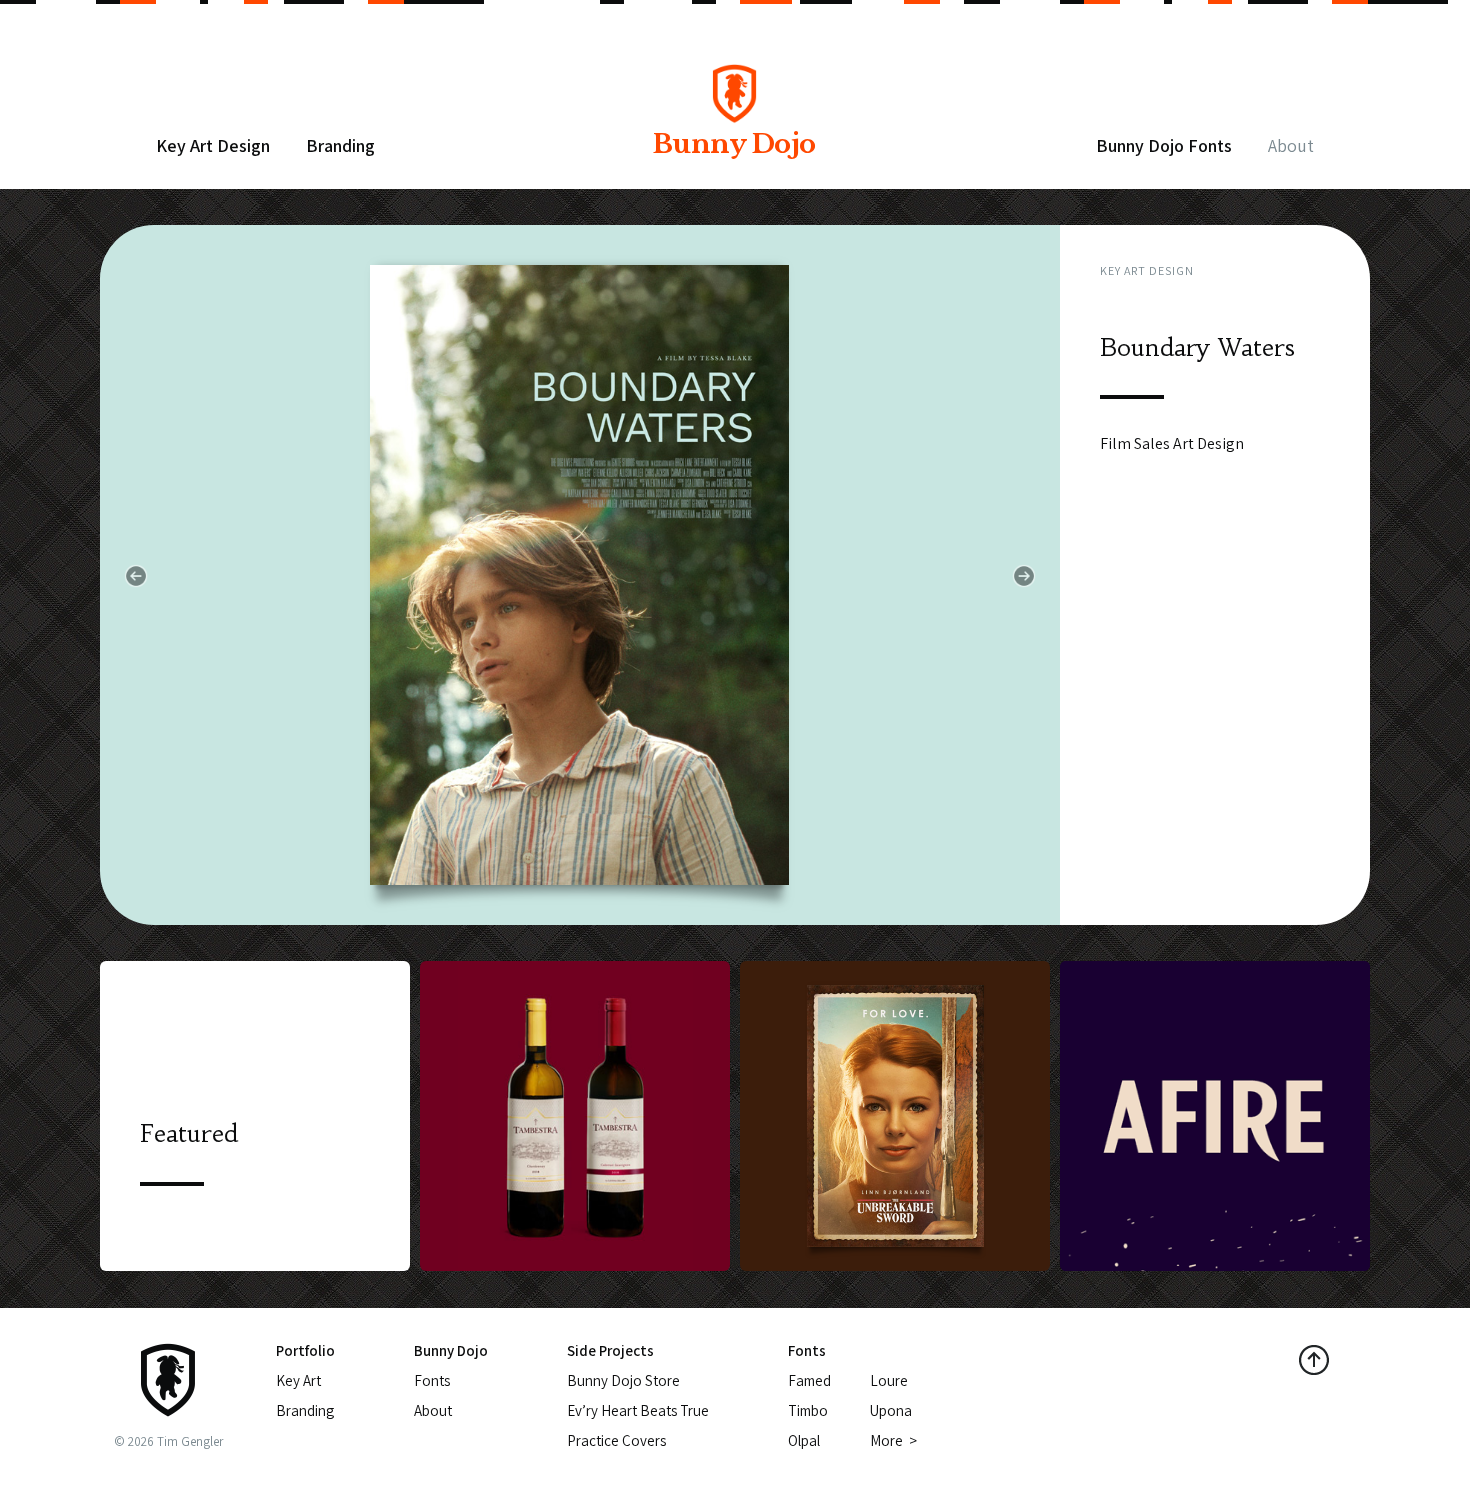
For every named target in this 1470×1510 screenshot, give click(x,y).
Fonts (432, 1380)
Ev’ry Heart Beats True (638, 1410)
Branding (340, 145)
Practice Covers (616, 1440)
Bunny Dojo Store (623, 1380)
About (1291, 145)
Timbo (808, 1410)
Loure (889, 1380)
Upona (891, 1410)
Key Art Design (213, 145)
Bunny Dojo (734, 144)
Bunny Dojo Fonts (1164, 145)
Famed (809, 1380)
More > (893, 1440)
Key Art (298, 1380)
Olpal (804, 1440)
